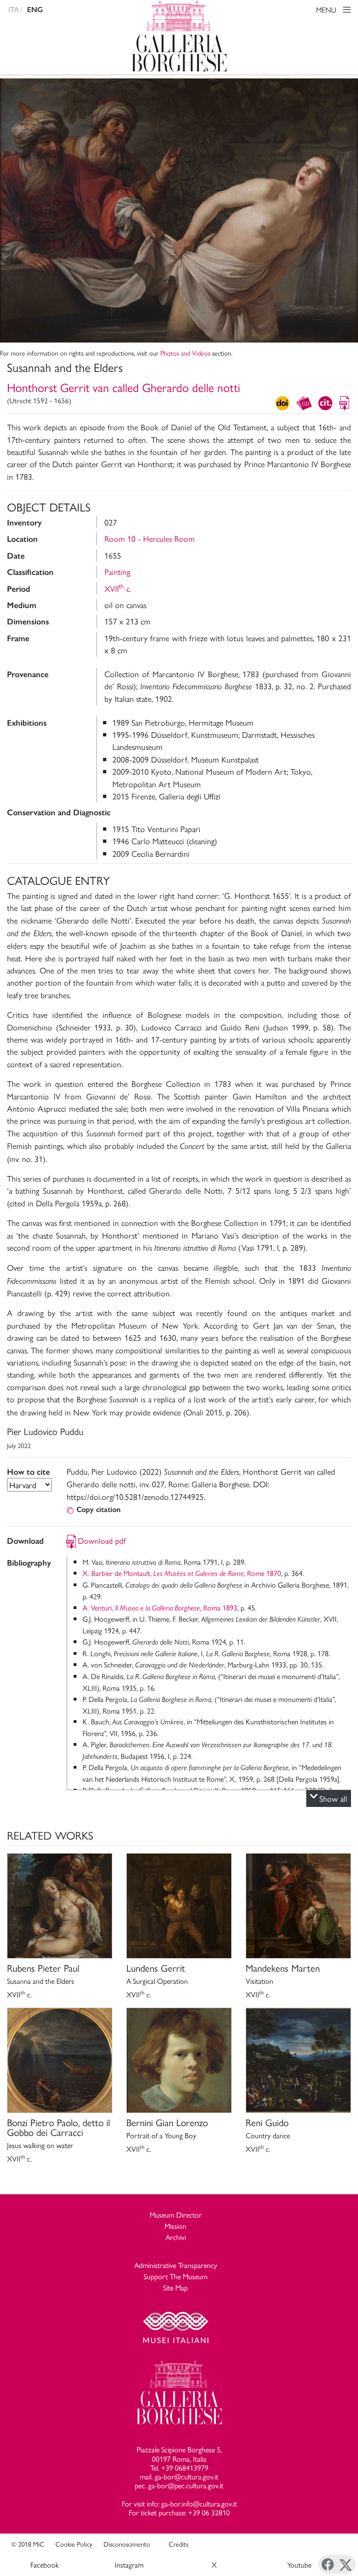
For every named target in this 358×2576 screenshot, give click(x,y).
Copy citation (99, 1509)
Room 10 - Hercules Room (150, 538)
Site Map (176, 2287)
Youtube (299, 2565)
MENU (327, 10)
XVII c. (118, 588)
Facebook (45, 2565)
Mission (176, 2226)
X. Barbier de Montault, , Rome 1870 (182, 1573)
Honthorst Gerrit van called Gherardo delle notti (124, 387)
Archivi (176, 2237)
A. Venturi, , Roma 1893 (160, 1607)
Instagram (129, 2565)
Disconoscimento (127, 2544)
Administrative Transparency (176, 2265)
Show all (333, 1798)
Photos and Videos (185, 353)
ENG (35, 10)
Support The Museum (176, 2276)
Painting (117, 571)
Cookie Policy (74, 2544)
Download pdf (102, 1540)
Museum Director (176, 2215)
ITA (14, 9)
